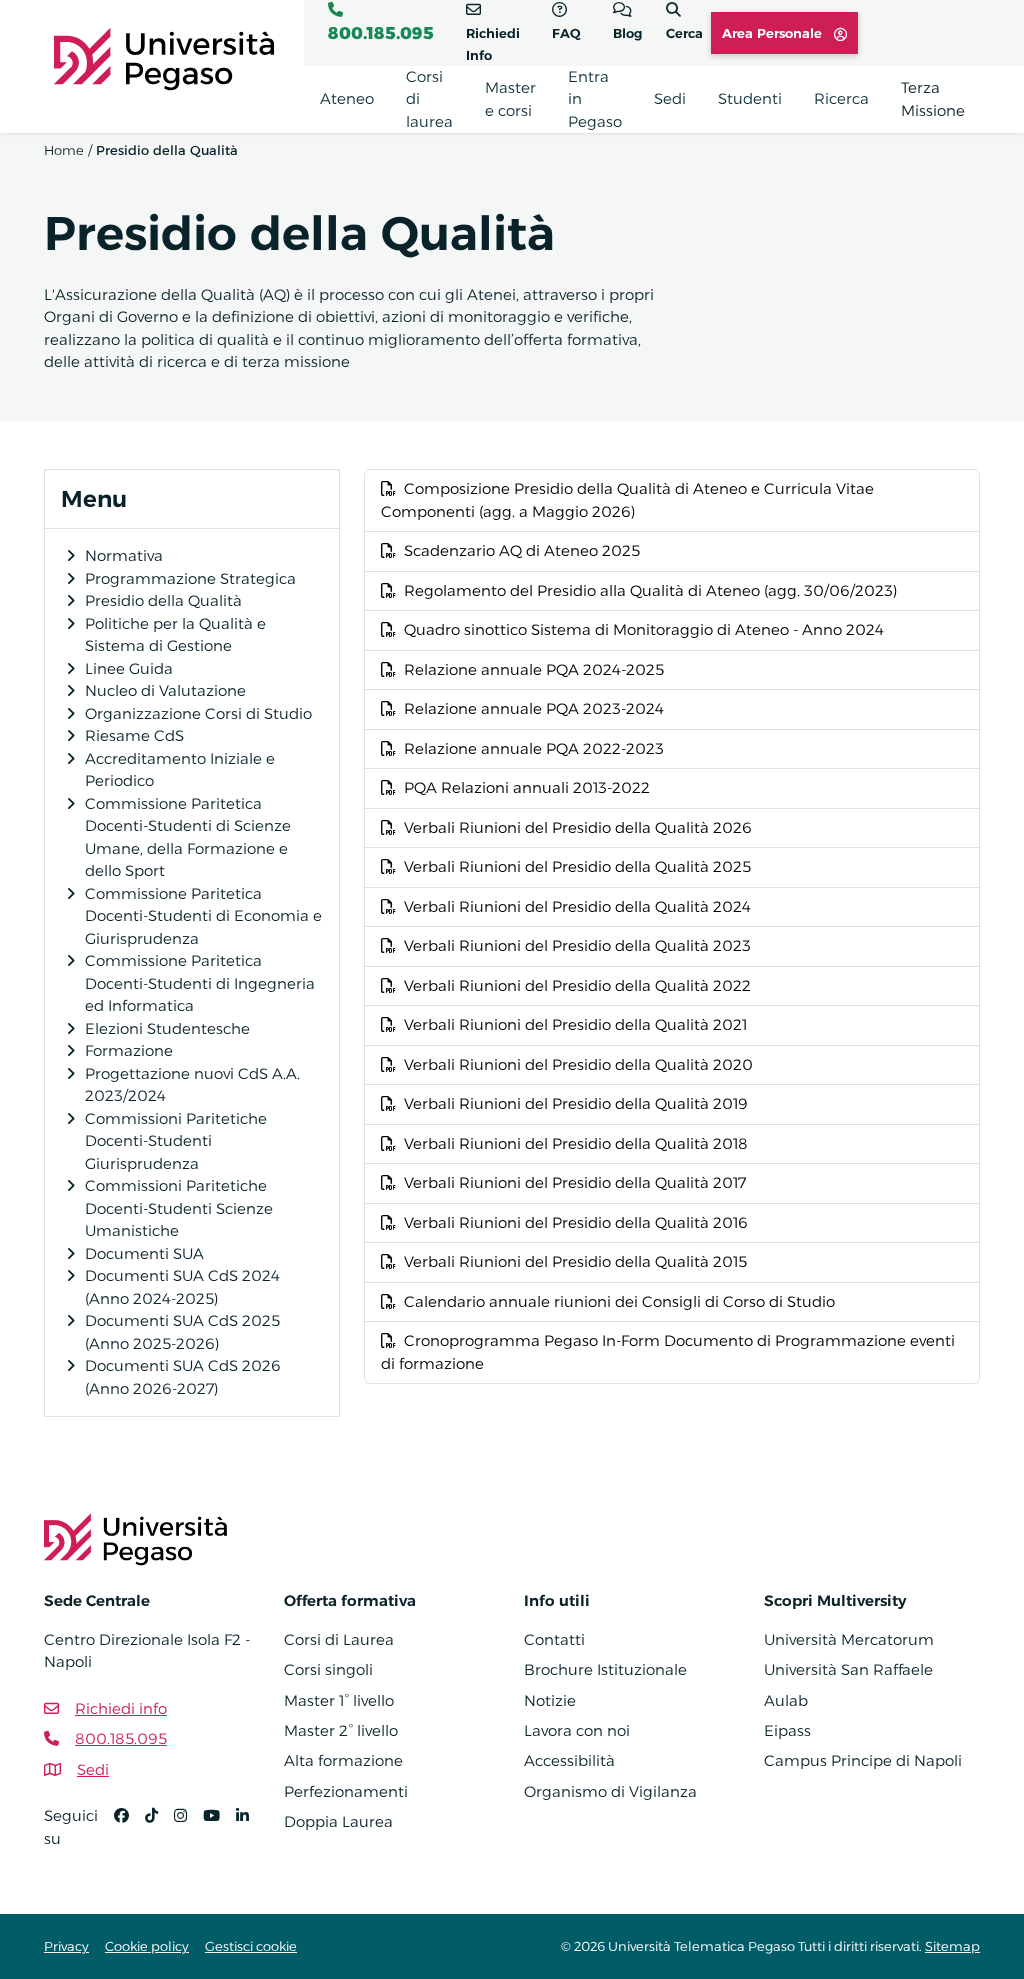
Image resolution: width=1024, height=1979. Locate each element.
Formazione (129, 1050)
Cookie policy (147, 1946)
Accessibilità (569, 1760)
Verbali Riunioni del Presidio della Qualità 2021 (575, 1024)
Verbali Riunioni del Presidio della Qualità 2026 (578, 827)
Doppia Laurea (338, 1821)
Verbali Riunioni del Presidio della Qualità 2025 (577, 866)
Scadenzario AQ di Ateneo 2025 (522, 550)
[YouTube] (219, 1835)
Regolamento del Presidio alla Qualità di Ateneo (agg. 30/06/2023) (650, 590)
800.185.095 (381, 33)
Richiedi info (121, 1708)
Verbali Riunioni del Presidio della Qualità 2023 (577, 945)
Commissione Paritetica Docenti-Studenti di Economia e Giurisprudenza (203, 916)
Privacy (66, 1946)
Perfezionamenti (346, 1791)
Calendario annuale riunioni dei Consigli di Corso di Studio (619, 1301)
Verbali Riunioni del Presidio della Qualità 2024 (577, 906)
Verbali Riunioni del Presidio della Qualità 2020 (578, 1064)
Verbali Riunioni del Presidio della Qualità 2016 (576, 1222)
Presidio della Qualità (163, 600)
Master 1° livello (339, 1700)
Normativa (124, 555)
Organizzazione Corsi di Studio (198, 713)
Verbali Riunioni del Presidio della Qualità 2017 (575, 1182)
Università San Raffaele (848, 1669)
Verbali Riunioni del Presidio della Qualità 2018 (576, 1143)
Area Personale (774, 33)
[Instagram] (188, 1835)
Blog (627, 33)
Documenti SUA (144, 1253)
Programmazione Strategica (190, 578)
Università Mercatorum (849, 1639)
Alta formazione (343, 1760)
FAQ (566, 33)
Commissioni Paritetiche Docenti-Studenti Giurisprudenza (176, 1141)
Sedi (93, 1769)
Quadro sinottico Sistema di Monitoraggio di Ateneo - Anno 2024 (644, 629)
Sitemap (952, 1946)
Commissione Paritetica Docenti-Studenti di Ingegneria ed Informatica (200, 983)
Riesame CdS (134, 735)
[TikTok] (159, 1835)
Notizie (550, 1700)
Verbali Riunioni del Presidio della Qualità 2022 (577, 985)
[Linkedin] (250, 1835)
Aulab (786, 1700)
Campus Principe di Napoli (863, 1760)
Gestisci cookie (251, 1946)
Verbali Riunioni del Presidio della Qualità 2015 (575, 1261)
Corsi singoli (328, 1669)
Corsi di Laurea (339, 1639)
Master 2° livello (341, 1730)
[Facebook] (129, 1835)
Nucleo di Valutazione (165, 690)
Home (64, 150)
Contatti (554, 1639)
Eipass (787, 1730)
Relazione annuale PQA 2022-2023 (534, 748)
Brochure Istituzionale (605, 1669)
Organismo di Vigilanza (610, 1791)
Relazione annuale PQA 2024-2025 (534, 669)
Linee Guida (129, 668)
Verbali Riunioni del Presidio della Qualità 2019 (576, 1103)
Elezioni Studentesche (167, 1028)
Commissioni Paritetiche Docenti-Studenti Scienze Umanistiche (179, 1208)
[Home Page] (164, 57)
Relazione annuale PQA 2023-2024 (534, 708)
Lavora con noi (577, 1730)
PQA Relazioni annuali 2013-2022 (527, 787)
